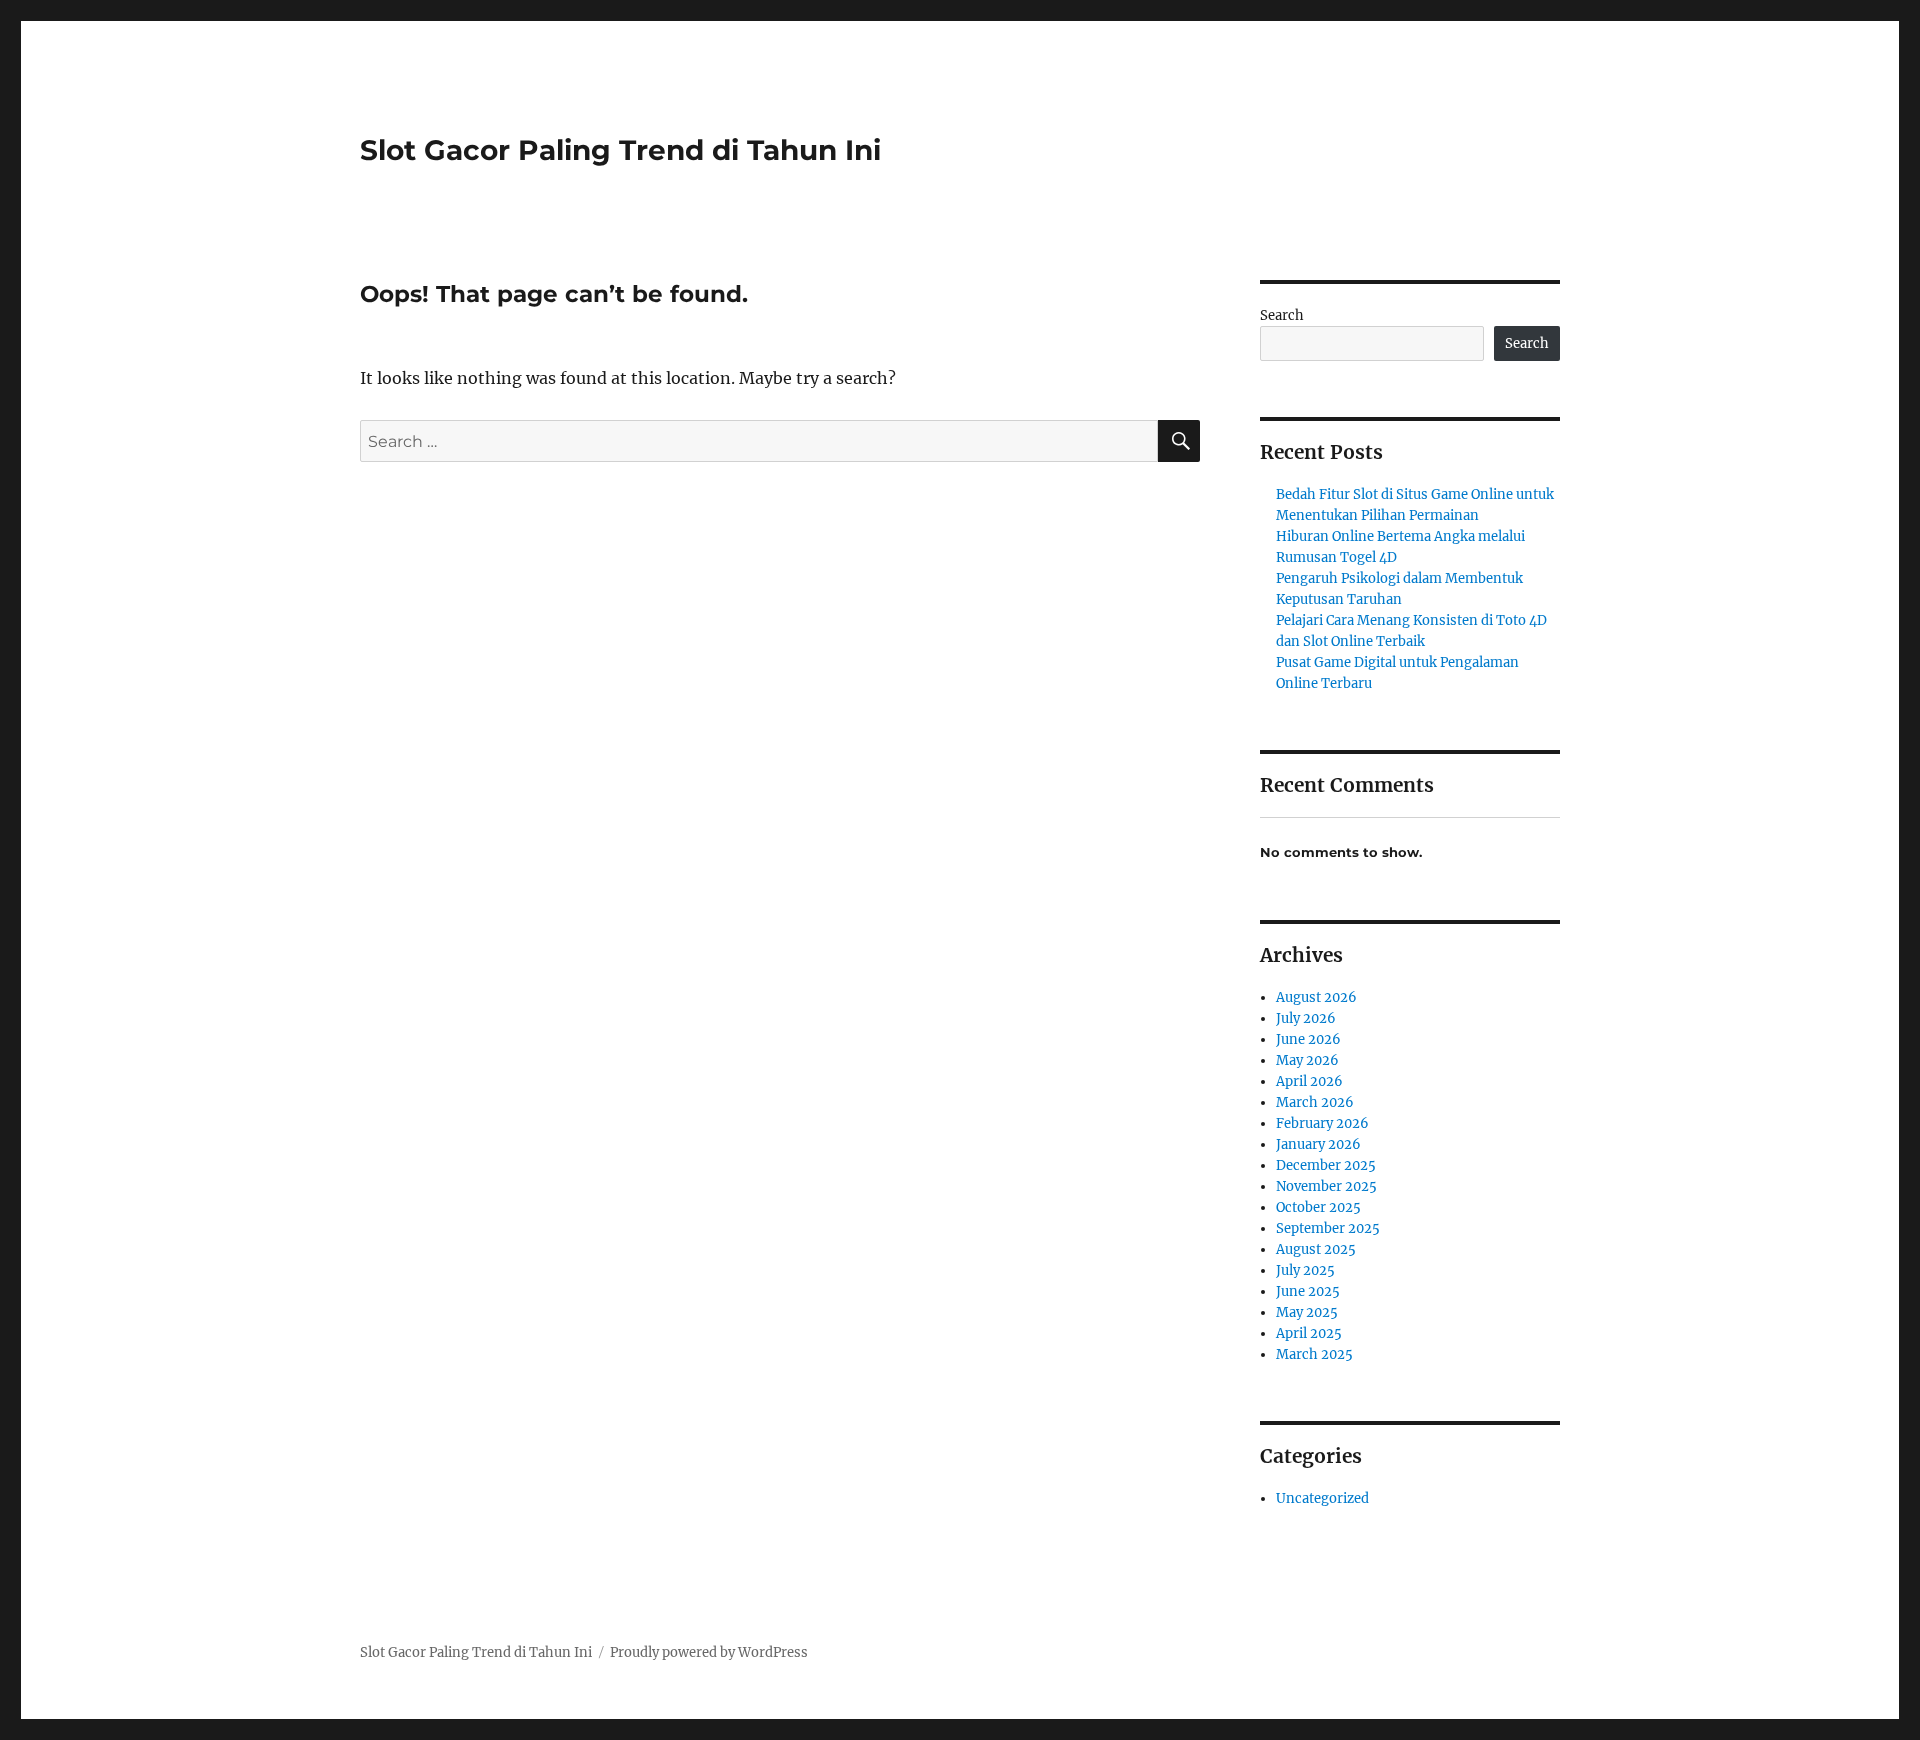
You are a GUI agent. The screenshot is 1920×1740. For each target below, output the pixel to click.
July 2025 (1305, 1270)
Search (1282, 315)
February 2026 (1322, 1123)
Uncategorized (1322, 1498)
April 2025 (1309, 1333)
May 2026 (1307, 1060)
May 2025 (1307, 1312)
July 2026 (1306, 1018)
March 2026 (1315, 1102)
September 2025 (1328, 1228)
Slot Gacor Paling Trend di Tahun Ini (620, 150)
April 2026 (1309, 1081)
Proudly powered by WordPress (709, 1652)
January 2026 (1318, 1144)
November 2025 (1326, 1186)
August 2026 (1316, 997)
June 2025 (1308, 1291)
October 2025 (1318, 1207)
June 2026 (1308, 1039)
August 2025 (1316, 1249)
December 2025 (1326, 1165)
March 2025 (1314, 1354)
